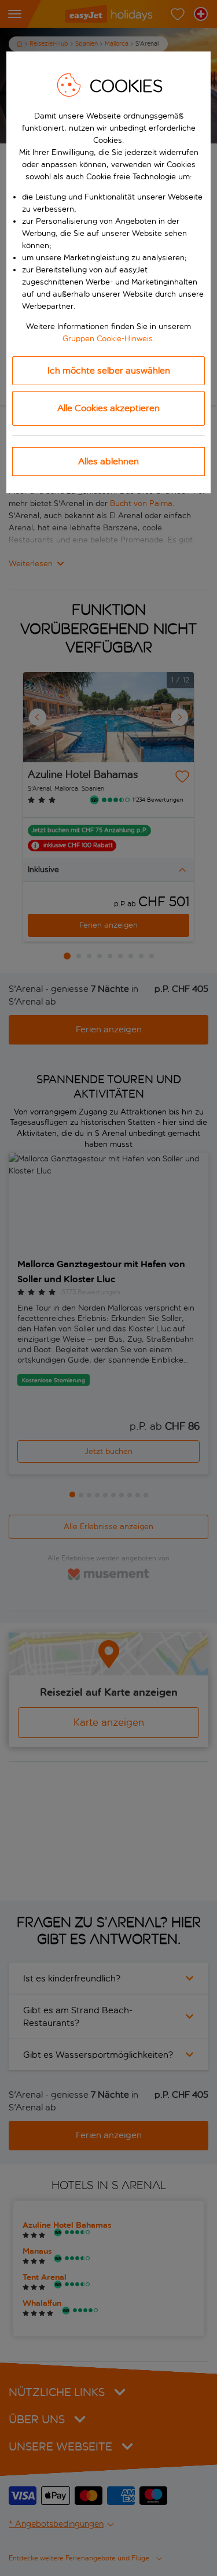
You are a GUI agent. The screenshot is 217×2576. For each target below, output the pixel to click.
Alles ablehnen (108, 461)
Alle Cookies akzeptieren (108, 408)
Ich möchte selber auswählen (109, 370)
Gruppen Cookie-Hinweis (108, 339)
